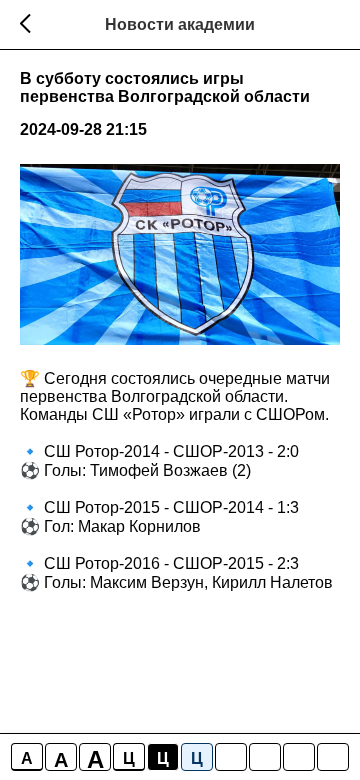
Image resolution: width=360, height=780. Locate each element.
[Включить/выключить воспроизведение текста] (265, 757)
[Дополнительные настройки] (299, 757)
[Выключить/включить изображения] (231, 757)
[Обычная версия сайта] (333, 757)
